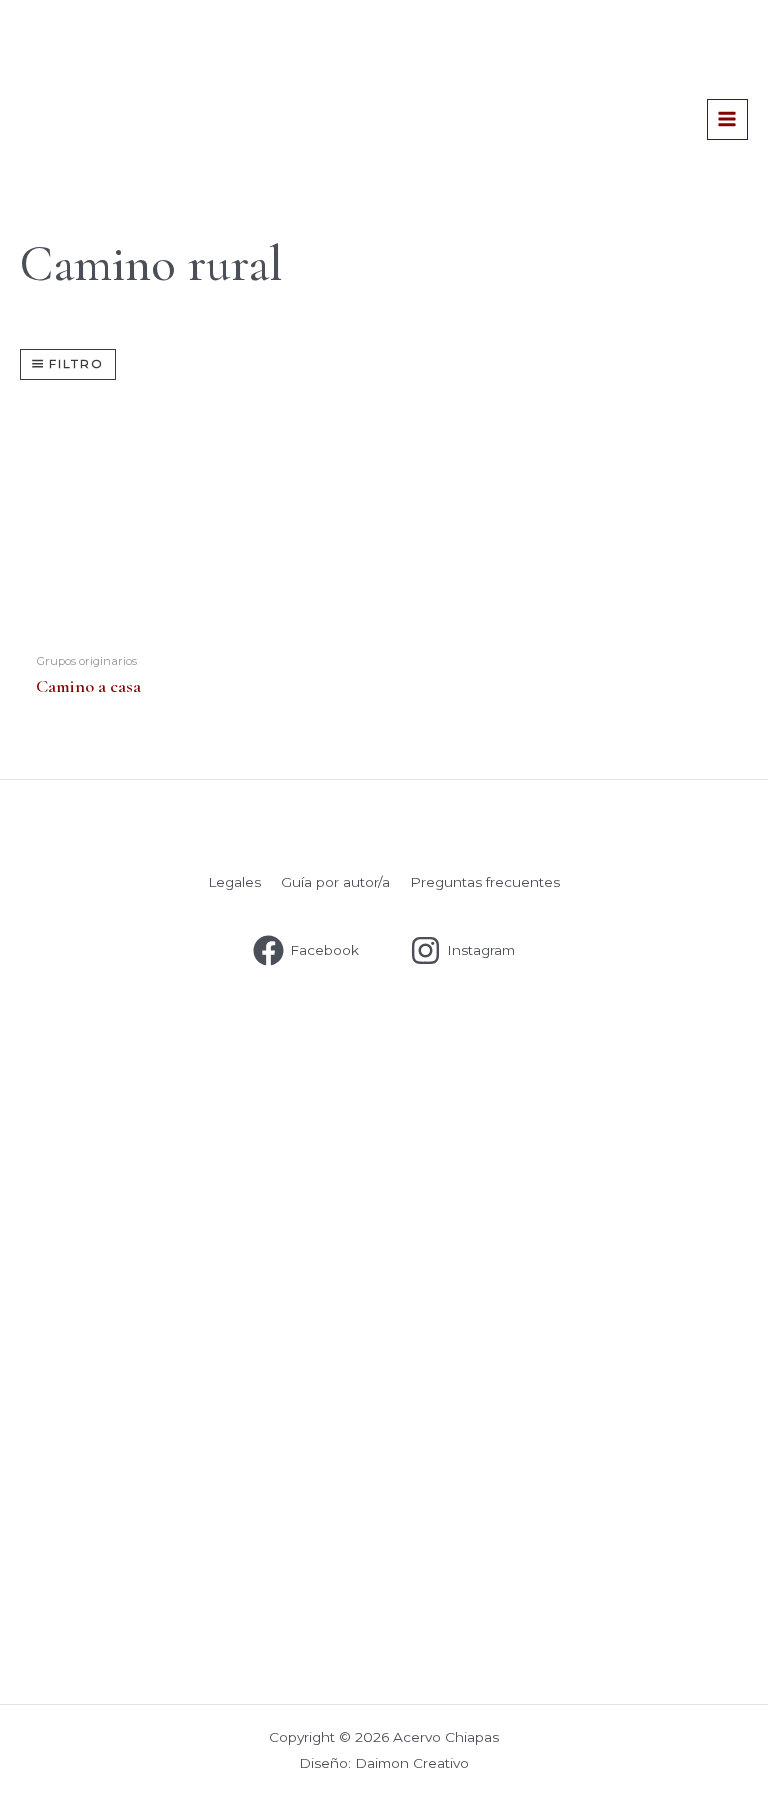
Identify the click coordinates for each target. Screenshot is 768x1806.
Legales (234, 882)
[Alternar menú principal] (727, 119)
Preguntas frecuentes (485, 882)
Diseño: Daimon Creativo (384, 1763)
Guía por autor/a (335, 882)
